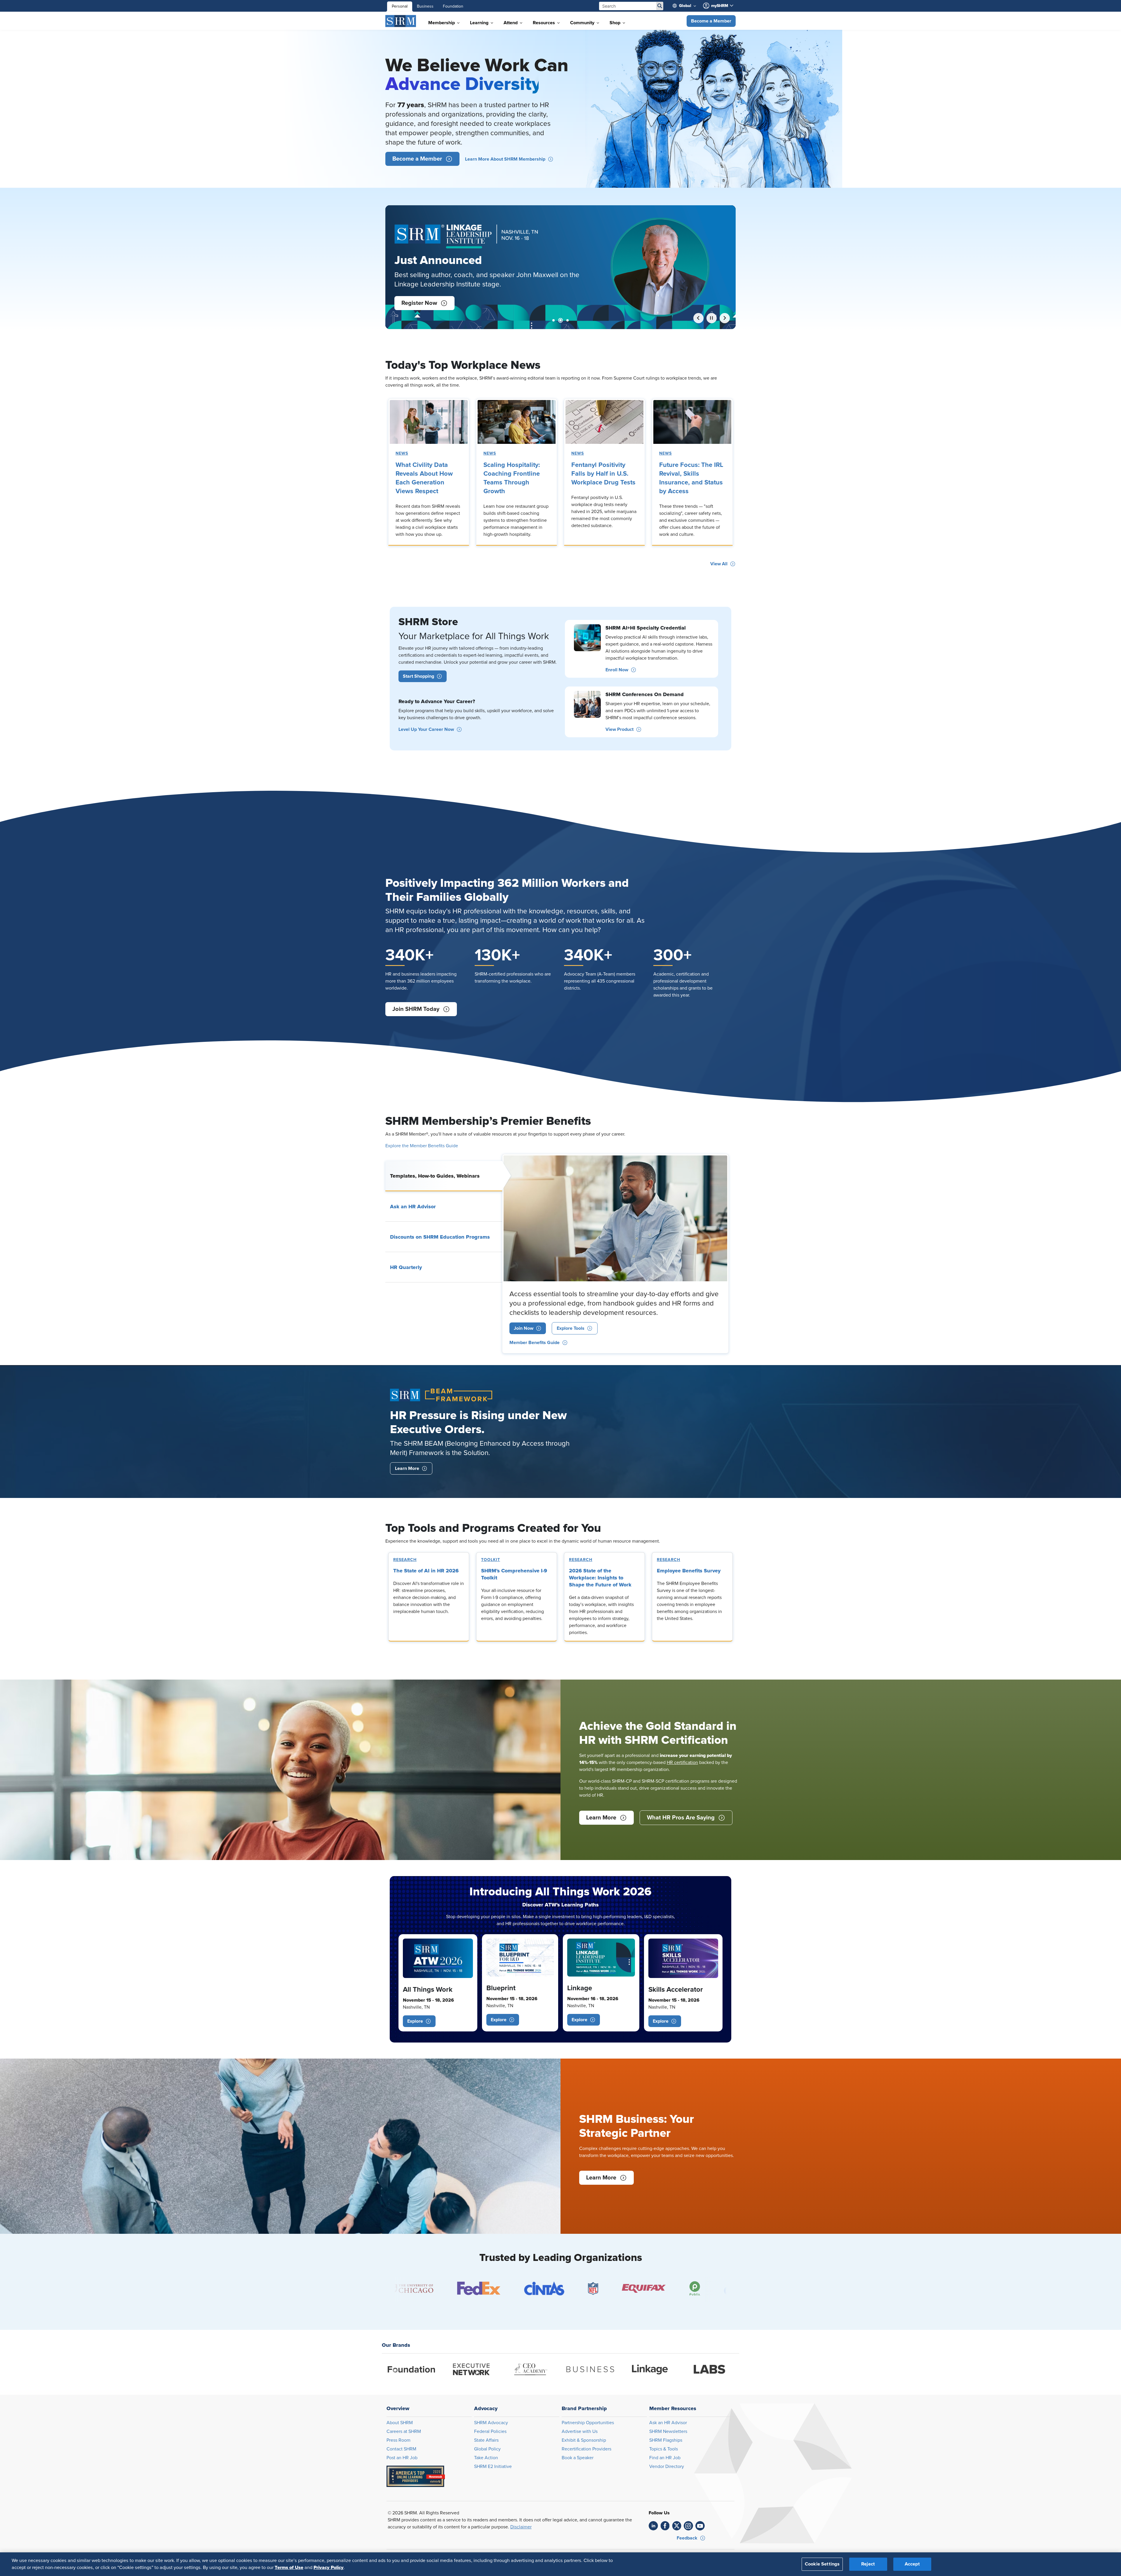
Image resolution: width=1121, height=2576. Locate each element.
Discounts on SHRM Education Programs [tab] (440, 1237)
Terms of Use (289, 2568)
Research (405, 1560)
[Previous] (698, 318)
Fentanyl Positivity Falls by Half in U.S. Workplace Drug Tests (603, 474)
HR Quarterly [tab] (406, 1267)
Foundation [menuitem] (453, 6)
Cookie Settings (822, 2564)
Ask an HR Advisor (668, 2423)
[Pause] (712, 318)
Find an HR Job (665, 2458)
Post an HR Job (402, 2458)
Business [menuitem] (425, 6)
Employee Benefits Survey (689, 1571)
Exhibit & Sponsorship (584, 2440)
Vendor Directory (667, 2467)
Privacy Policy (329, 2568)
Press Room (398, 2440)
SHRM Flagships (666, 2440)
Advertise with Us (580, 2431)
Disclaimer (521, 2527)
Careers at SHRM (404, 2431)
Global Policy (487, 2449)
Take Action (486, 2458)
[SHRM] (401, 21)
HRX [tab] (568, 320)
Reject (868, 2564)
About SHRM (400, 2423)
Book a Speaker (578, 2458)
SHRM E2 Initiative (493, 2467)
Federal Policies (490, 2431)
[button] (711, 21)
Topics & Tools (664, 2449)
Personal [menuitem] (400, 6)
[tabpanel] (615, 1254)
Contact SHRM (401, 2449)
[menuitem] (687, 6)
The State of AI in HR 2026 (426, 1571)
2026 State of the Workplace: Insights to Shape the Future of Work (600, 1578)
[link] (429, 422)
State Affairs (486, 2440)
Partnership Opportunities (588, 2423)
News (402, 453)
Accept (912, 2564)
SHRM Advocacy (491, 2423)
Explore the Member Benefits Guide (422, 1146)
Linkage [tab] (560, 320)
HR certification (682, 1762)
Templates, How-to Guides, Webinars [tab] (435, 1176)
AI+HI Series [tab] (553, 320)
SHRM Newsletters (668, 2431)
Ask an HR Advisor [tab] (413, 1207)
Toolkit (491, 1560)
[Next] (725, 318)
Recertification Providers (586, 2449)
